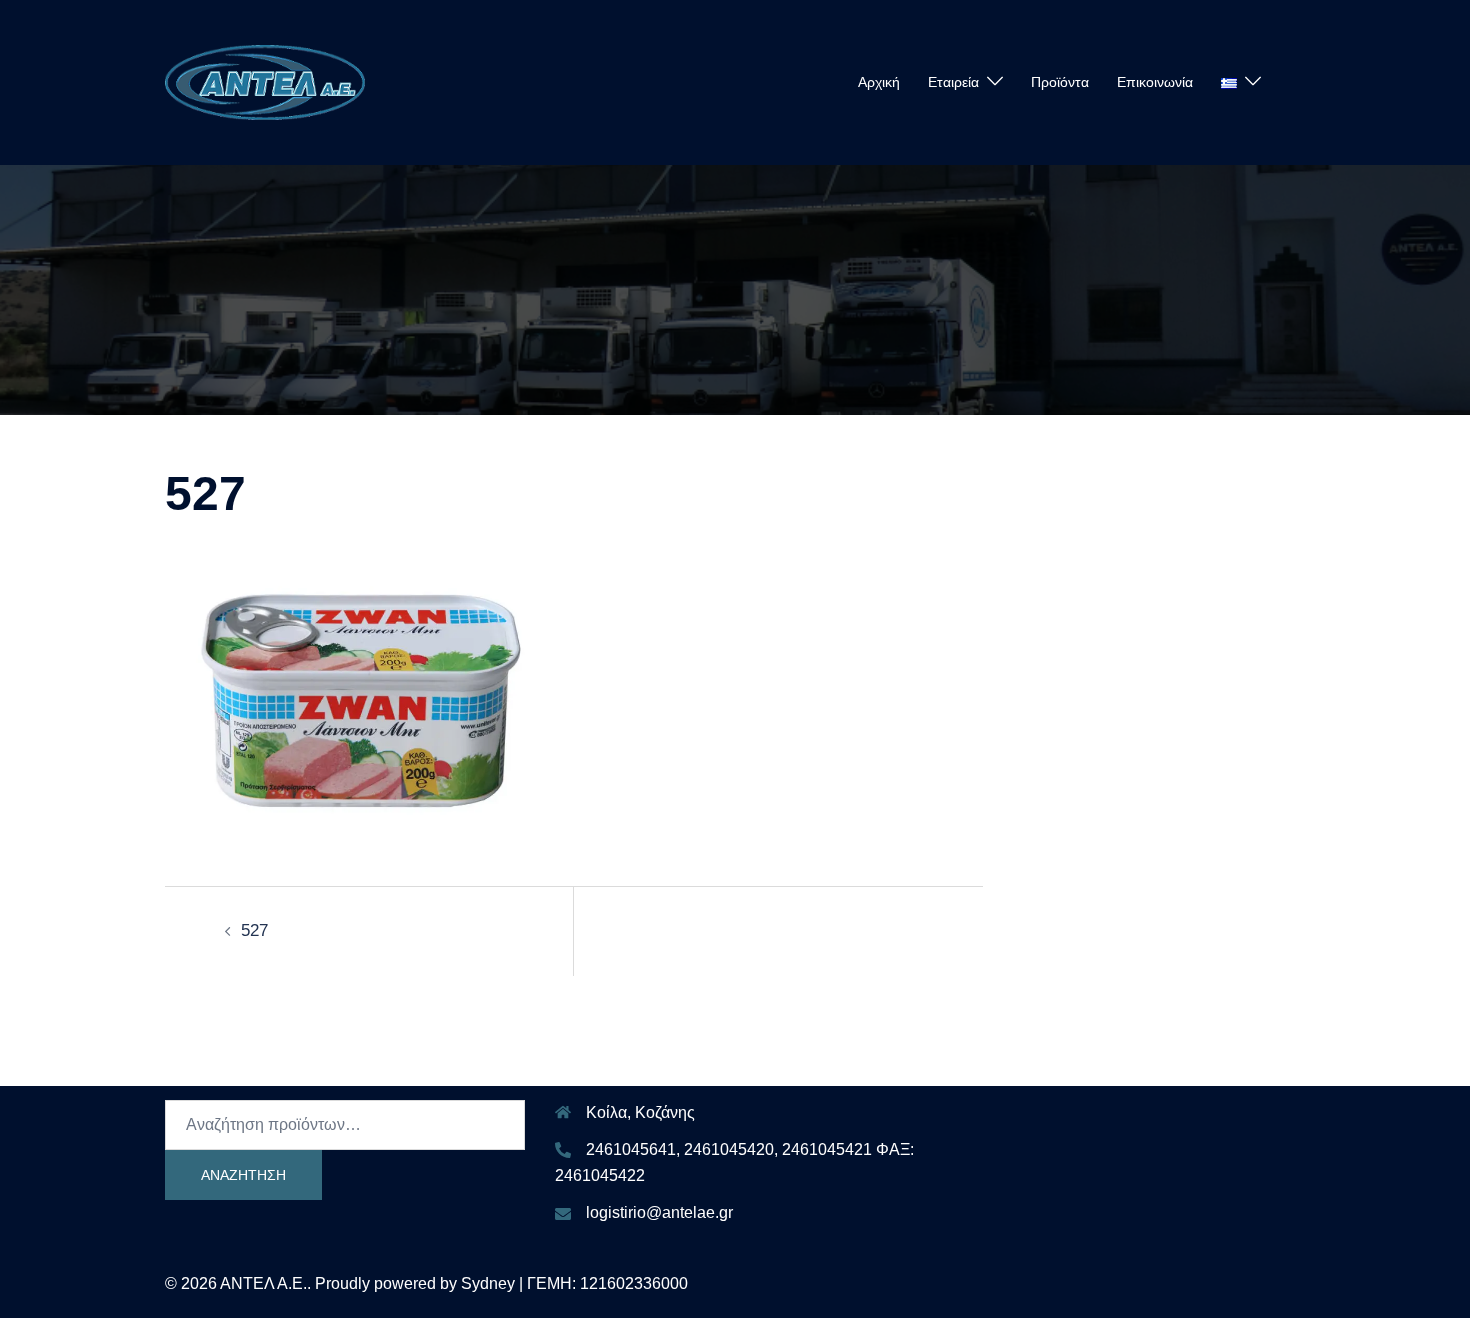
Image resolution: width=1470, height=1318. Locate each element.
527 (254, 930)
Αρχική (879, 82)
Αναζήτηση (243, 1175)
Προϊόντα (1060, 82)
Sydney (488, 1283)
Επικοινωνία (1155, 82)
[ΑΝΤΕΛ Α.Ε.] (265, 81)
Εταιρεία (953, 82)
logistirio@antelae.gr (659, 1212)
